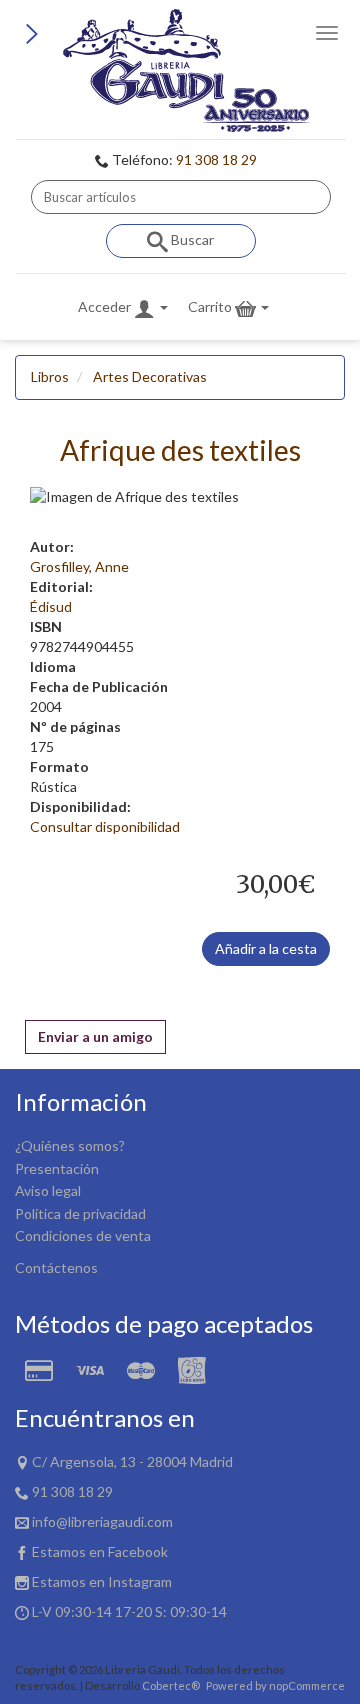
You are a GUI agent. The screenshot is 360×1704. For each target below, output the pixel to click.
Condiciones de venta (83, 1235)
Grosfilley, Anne (79, 566)
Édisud (51, 606)
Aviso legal (48, 1190)
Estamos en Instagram (102, 1581)
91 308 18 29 (216, 159)
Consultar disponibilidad (105, 826)
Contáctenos (56, 1267)
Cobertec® (171, 1685)
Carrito (211, 306)
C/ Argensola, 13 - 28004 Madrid (132, 1461)
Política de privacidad (80, 1213)
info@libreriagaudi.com (102, 1521)
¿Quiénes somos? (70, 1145)
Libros (50, 376)
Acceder (106, 306)
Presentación (57, 1168)
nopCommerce (307, 1685)
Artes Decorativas (150, 376)
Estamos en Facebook (100, 1551)
